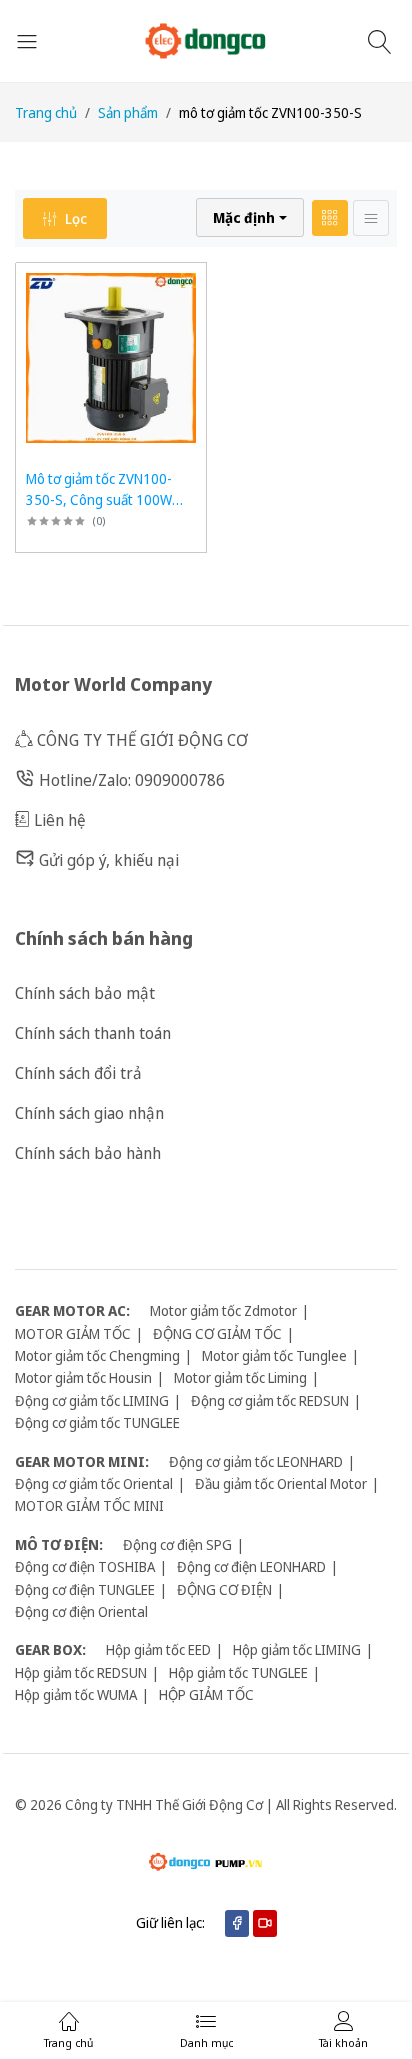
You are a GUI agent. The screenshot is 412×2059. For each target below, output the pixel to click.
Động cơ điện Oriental (81, 1611)
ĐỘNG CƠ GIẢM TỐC (217, 1333)
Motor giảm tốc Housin (83, 1377)
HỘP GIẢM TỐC (206, 1694)
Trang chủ (46, 112)
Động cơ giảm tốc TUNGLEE (97, 1422)
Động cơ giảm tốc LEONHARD (256, 1461)
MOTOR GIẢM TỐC (73, 1333)
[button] (250, 217)
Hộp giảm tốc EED (158, 1649)
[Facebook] (237, 1923)
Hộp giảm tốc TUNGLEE (238, 1672)
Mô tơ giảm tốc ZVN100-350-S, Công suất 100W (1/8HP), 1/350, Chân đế (100, 499)
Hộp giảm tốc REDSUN (81, 1672)
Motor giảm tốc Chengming (97, 1355)
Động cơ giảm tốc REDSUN (270, 1400)
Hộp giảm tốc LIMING (297, 1649)
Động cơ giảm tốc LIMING (92, 1400)
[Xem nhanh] (188, 280)
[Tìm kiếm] (382, 41)
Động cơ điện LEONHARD (251, 1566)
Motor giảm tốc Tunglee (274, 1355)
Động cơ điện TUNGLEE (85, 1589)
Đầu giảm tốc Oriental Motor (281, 1483)
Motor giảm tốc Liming (240, 1377)
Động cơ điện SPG (177, 1544)
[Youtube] (265, 1923)
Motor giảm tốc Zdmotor (223, 1310)
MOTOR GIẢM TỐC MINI (89, 1505)
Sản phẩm (128, 112)
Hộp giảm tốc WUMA (76, 1694)
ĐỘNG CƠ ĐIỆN (224, 1589)
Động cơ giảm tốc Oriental (94, 1483)
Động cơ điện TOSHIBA (85, 1566)
